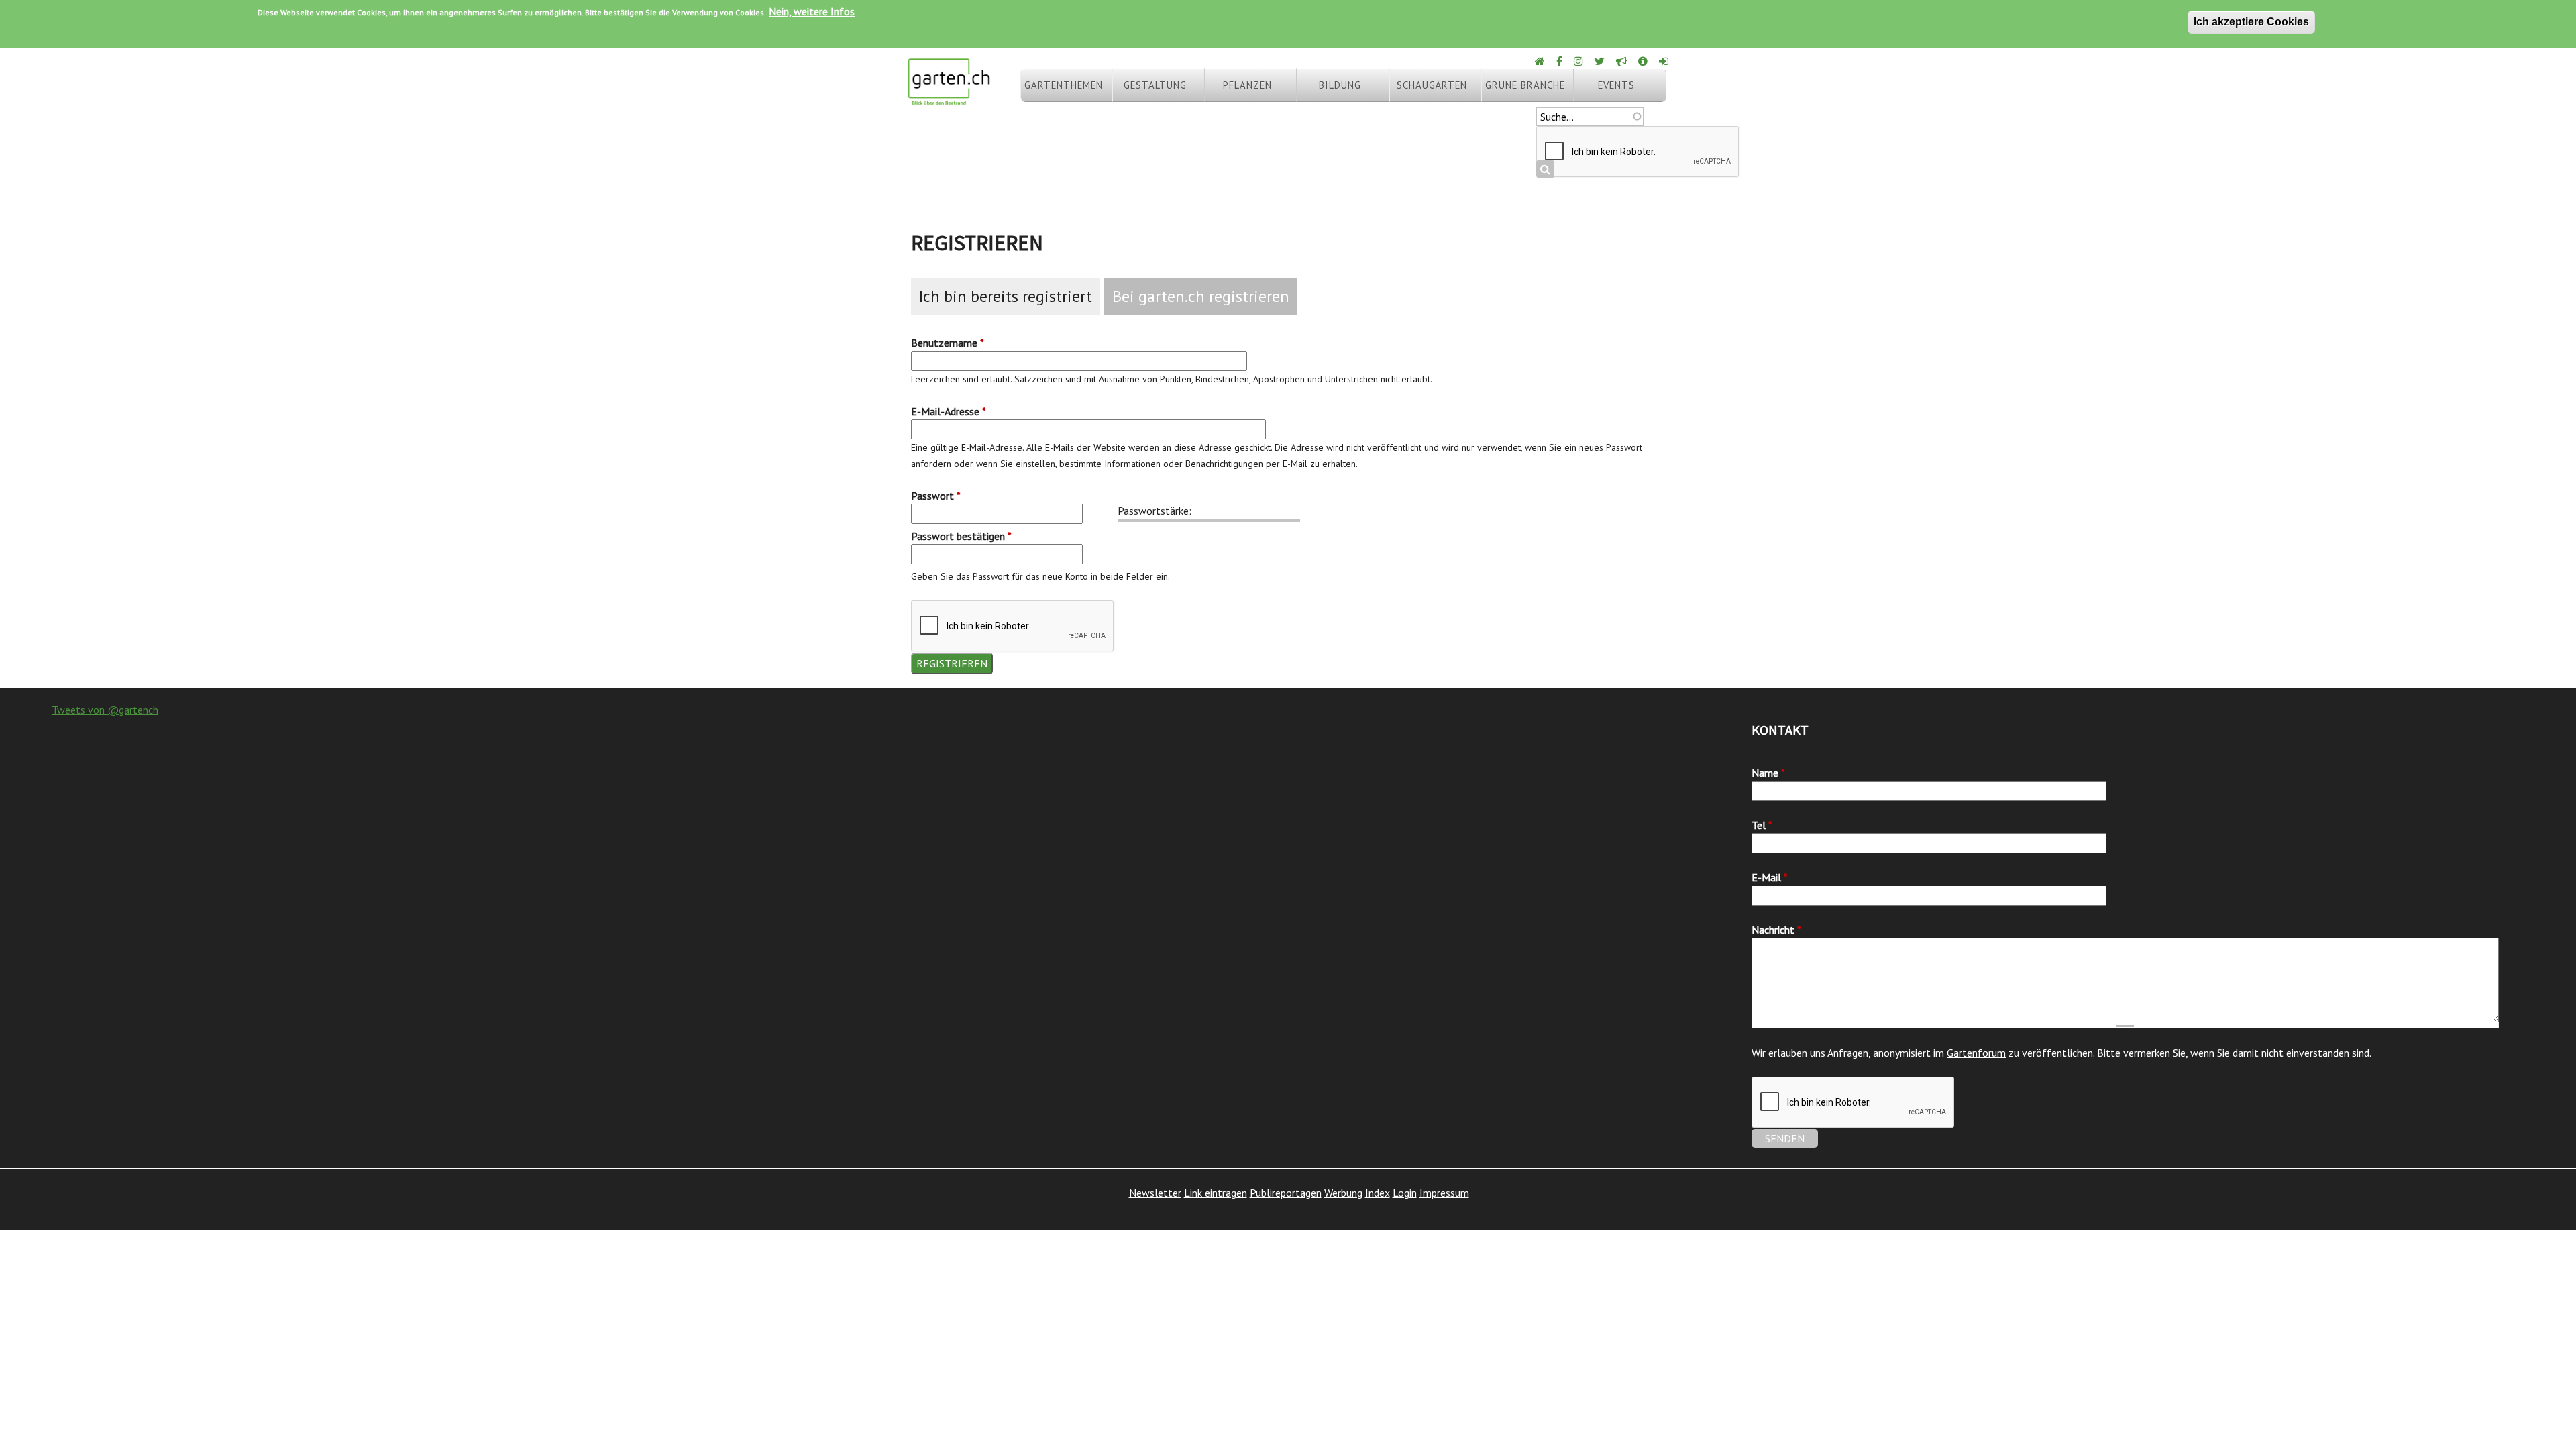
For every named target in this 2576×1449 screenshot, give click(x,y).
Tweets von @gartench (105, 710)
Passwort (936, 496)
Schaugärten (1432, 85)
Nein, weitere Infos (812, 11)
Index (1378, 1193)
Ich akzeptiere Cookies (2251, 22)
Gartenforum (1976, 1053)
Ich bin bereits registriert (1006, 296)
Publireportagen (1286, 1193)
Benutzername (948, 343)
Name (1768, 773)
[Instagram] (1579, 61)
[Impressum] (1644, 61)
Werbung (1343, 1193)
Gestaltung (1155, 85)
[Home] (1541, 61)
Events (1616, 85)
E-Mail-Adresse (949, 411)
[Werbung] (1622, 61)
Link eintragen (1216, 1193)
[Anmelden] (1665, 61)
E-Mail (1770, 877)
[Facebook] (1560, 61)
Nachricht (1776, 930)
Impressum (1444, 1193)
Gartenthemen (1064, 85)
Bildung (1340, 85)
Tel (1762, 825)
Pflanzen (1247, 85)
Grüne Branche (1525, 85)
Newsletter (1155, 1193)
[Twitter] (1601, 61)
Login (1405, 1193)
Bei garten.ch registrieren (1201, 296)
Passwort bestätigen (961, 536)
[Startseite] (949, 99)
